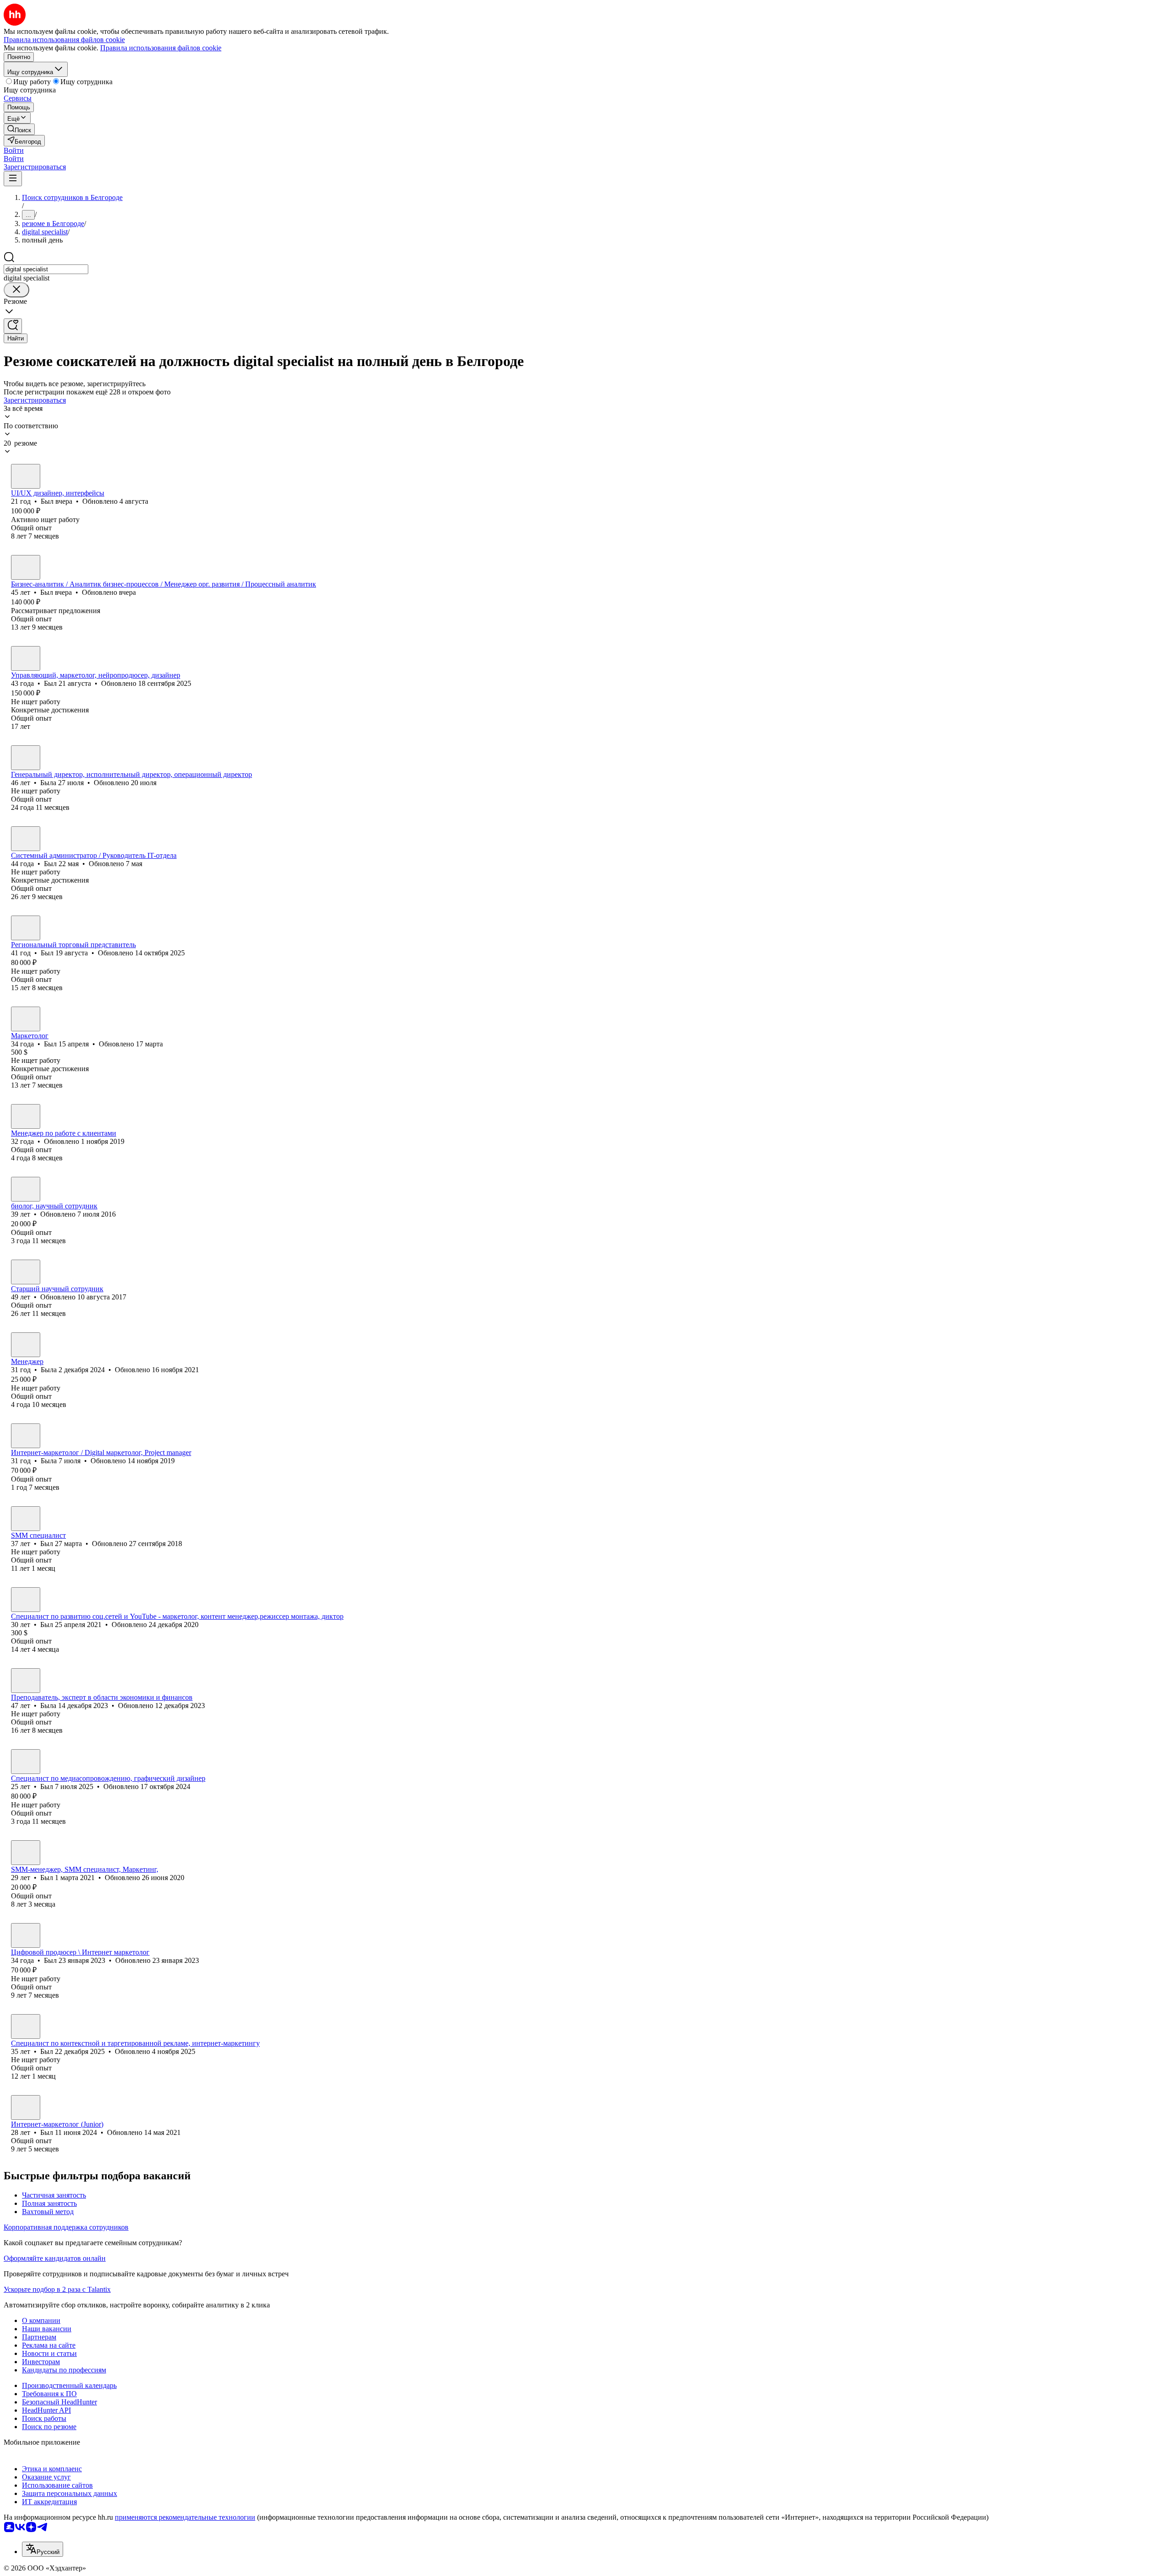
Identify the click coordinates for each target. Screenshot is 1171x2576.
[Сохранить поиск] (13, 326)
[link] (19, 129)
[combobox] (46, 269)
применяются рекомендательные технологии (185, 2517)
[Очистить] (16, 290)
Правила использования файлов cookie (161, 48)
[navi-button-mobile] (13, 179)
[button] (14, 150)
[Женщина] (26, 758)
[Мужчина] (26, 476)
